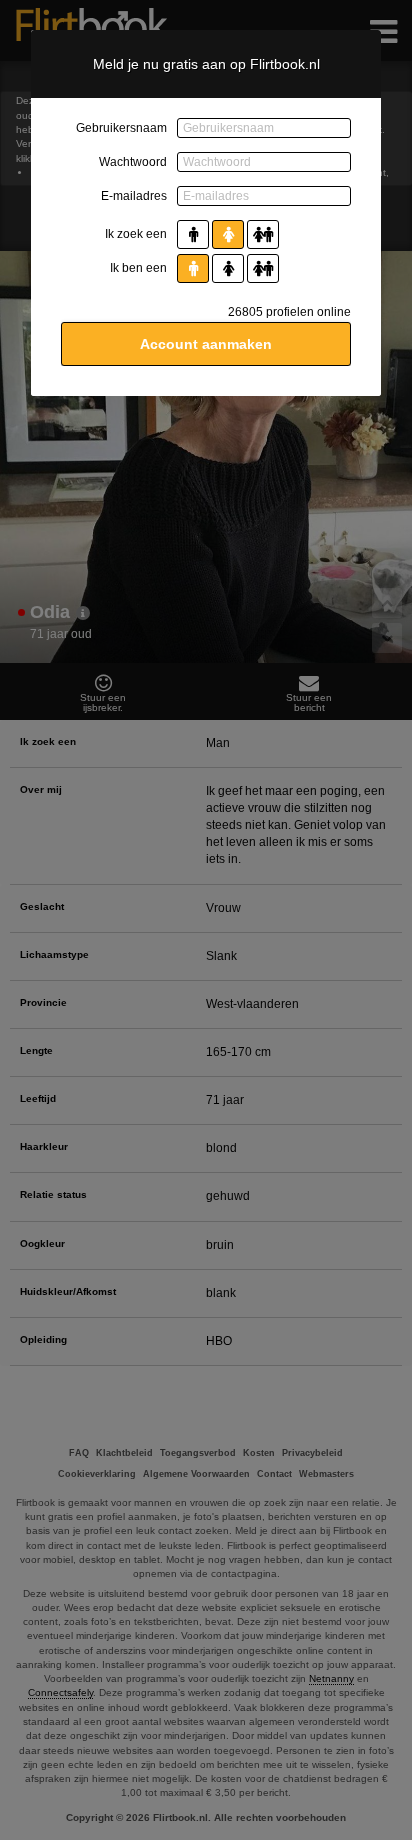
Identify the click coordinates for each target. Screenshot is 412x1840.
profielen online (289, 312)
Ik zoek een (136, 234)
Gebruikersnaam (121, 128)
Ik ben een (138, 268)
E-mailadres (134, 196)
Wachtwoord (133, 162)
